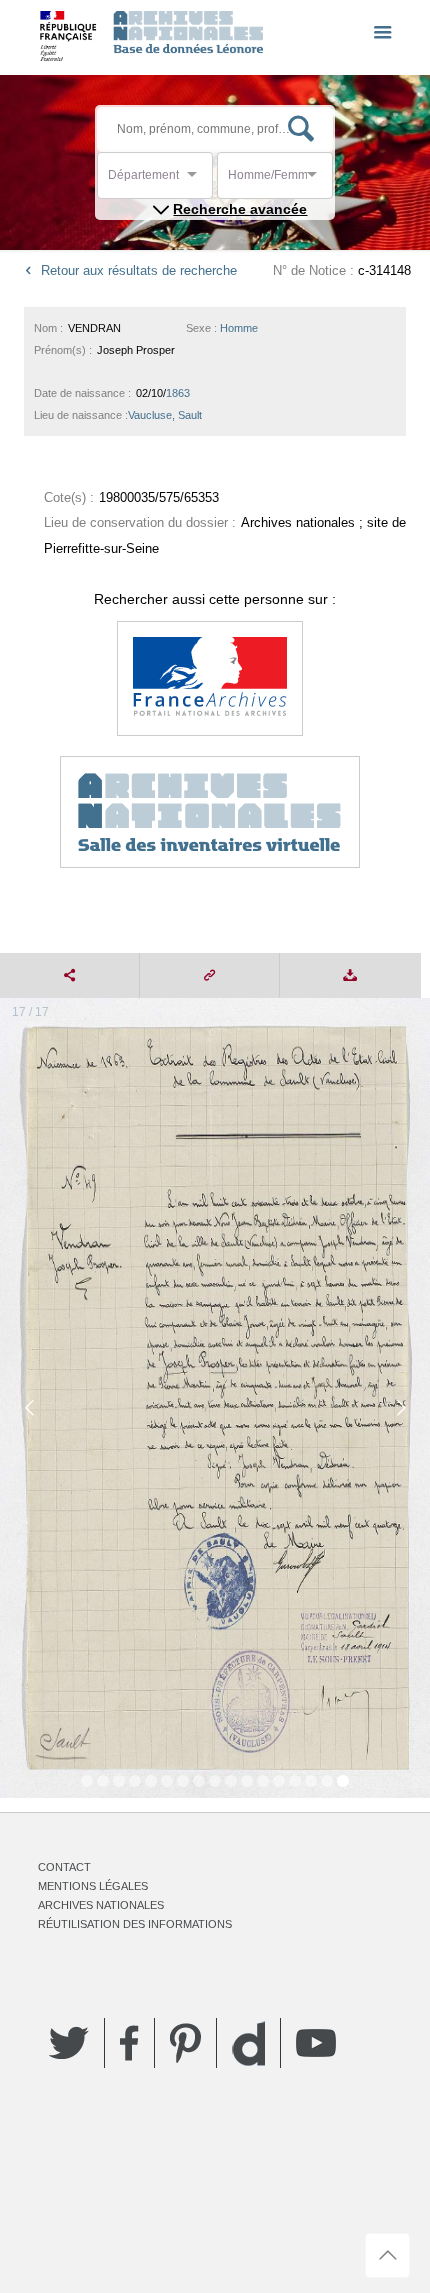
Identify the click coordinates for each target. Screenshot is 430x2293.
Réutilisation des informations (135, 1924)
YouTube (316, 2043)
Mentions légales (93, 1886)
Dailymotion (248, 2043)
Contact (64, 1867)
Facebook (129, 2043)
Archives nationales (101, 1905)
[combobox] (198, 180)
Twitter (69, 2043)
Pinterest (185, 2043)
